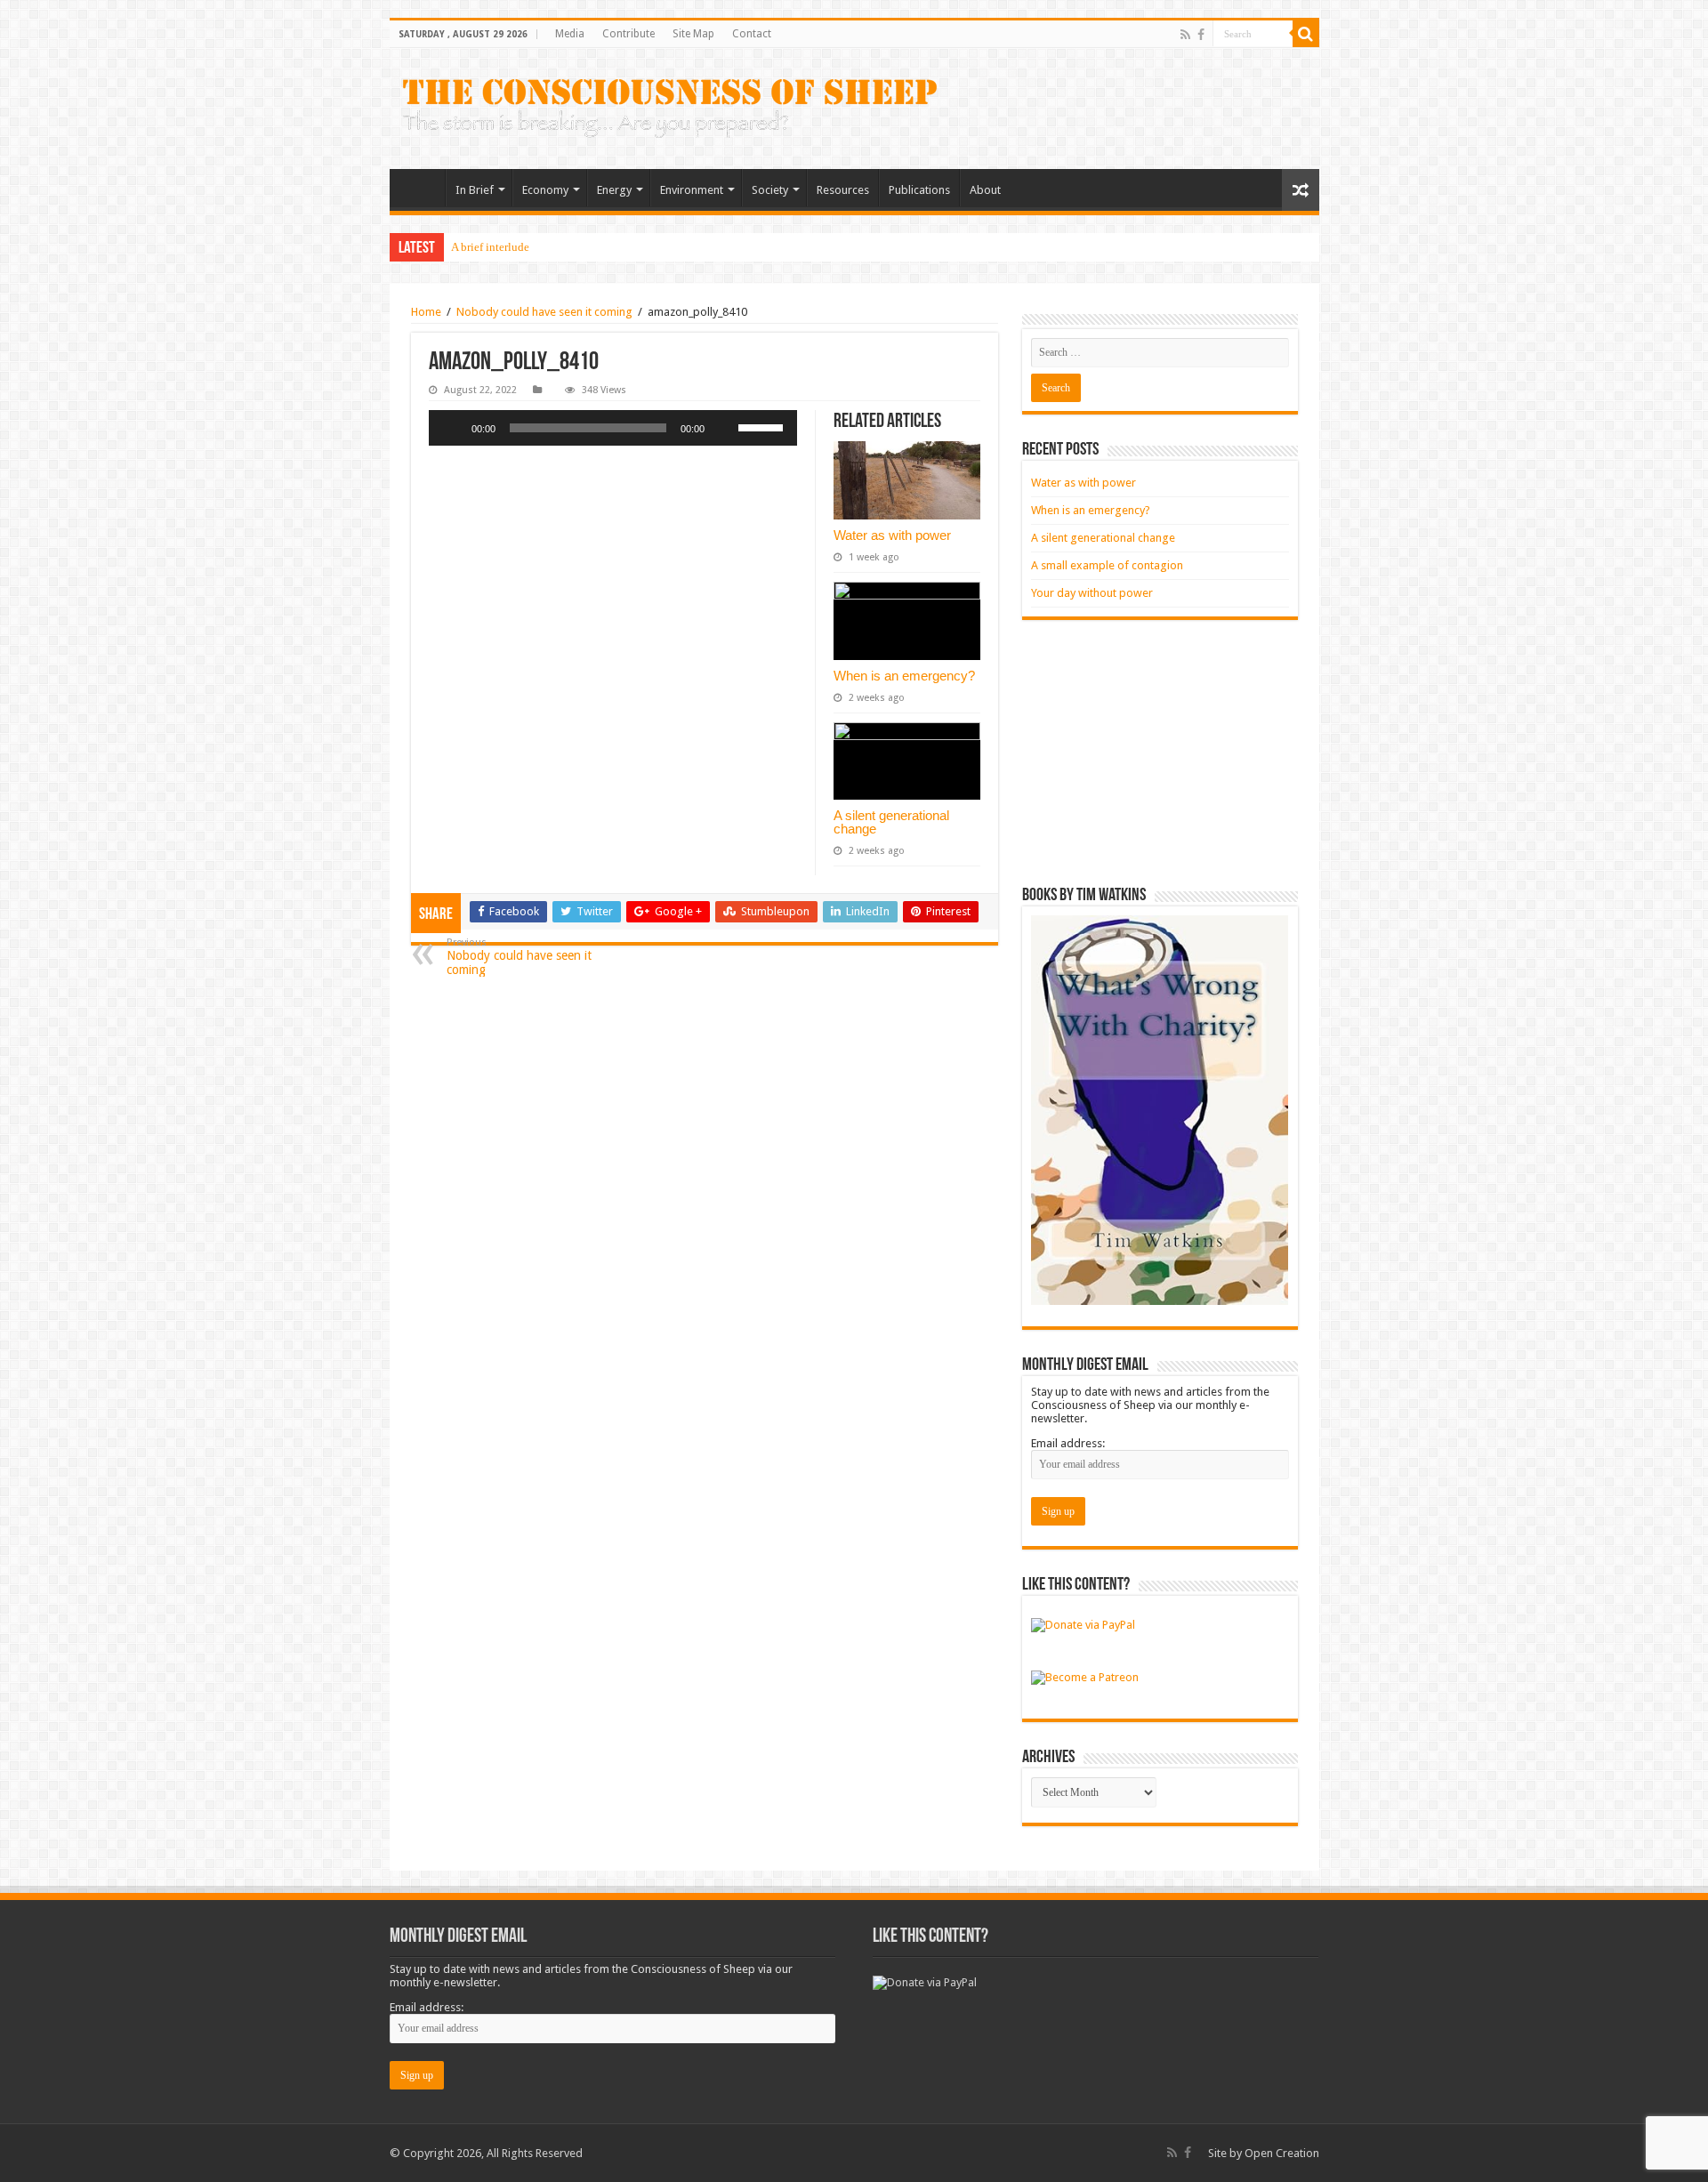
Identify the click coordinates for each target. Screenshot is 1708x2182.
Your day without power (1092, 593)
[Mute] (724, 428)
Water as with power (892, 535)
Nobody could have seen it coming (544, 312)
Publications (919, 190)
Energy (614, 190)
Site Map (693, 34)
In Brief (475, 190)
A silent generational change (891, 822)
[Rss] (1185, 35)
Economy (545, 190)
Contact (752, 34)
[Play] (452, 428)
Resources (843, 190)
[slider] (763, 426)
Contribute (628, 34)
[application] (613, 428)
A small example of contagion (1107, 565)
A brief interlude (490, 247)
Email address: (1068, 1443)
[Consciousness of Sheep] (670, 109)
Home (422, 188)
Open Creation (1282, 2153)
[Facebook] (1201, 35)
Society (770, 190)
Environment (692, 190)
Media (570, 34)
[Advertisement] (1160, 753)
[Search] (1306, 34)
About (985, 190)
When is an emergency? (904, 676)
